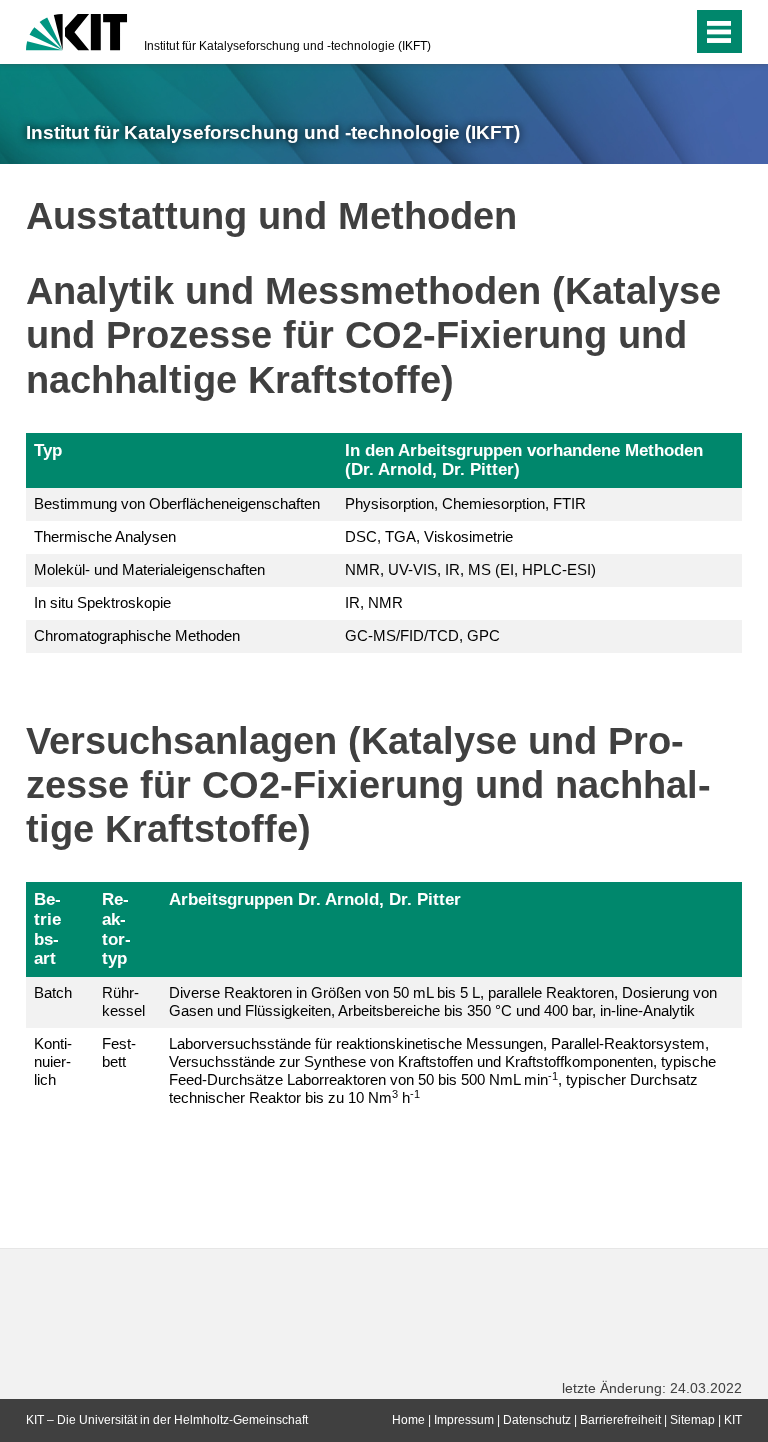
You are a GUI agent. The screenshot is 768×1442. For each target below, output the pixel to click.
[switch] (637, 32)
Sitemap (692, 1420)
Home (408, 1420)
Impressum (464, 1420)
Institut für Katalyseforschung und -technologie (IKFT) (287, 46)
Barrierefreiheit (620, 1420)
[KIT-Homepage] (76, 30)
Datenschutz (537, 1420)
